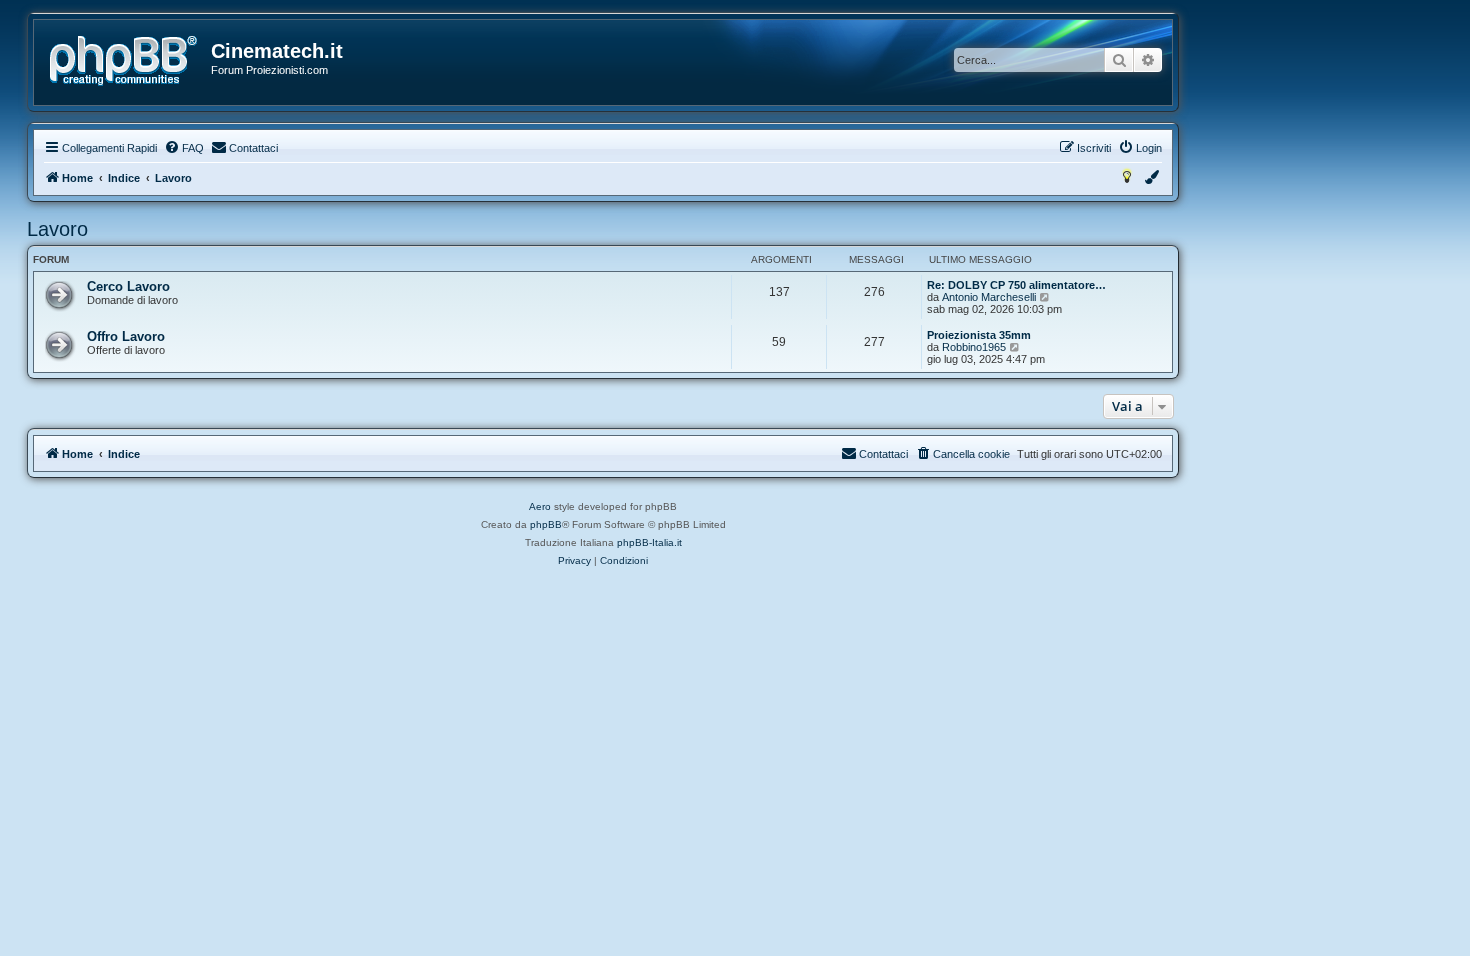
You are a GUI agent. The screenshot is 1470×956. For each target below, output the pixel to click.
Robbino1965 (974, 347)
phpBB (546, 524)
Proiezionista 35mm (979, 335)
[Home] (123, 61)
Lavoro (57, 229)
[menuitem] (184, 148)
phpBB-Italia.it (649, 542)
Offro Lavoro (126, 336)
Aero (540, 506)
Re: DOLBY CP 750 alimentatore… (1016, 285)
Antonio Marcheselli (989, 297)
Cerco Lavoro (128, 286)
